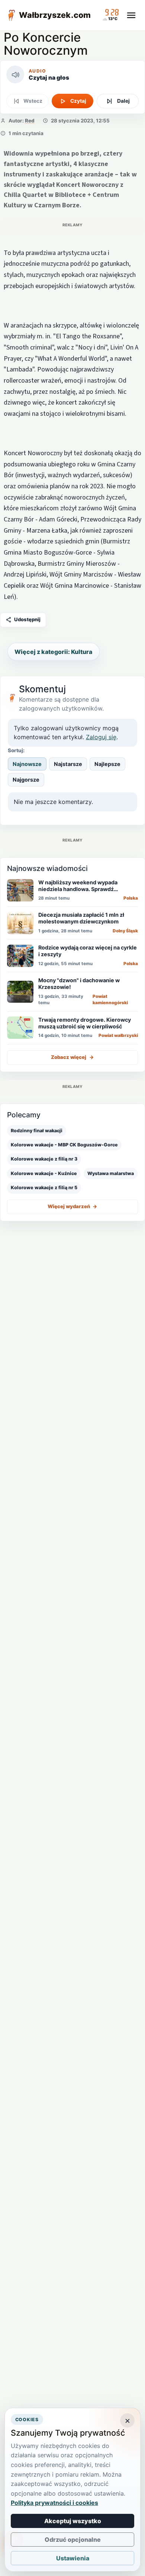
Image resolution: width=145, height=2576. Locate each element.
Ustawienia (73, 2558)
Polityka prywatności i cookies (54, 2503)
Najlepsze (107, 764)
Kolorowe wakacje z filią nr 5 (44, 1188)
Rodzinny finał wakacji (37, 1131)
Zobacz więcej (72, 1057)
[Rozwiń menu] (131, 15)
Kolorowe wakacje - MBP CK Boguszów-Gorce (64, 1145)
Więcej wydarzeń (72, 1206)
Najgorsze (26, 780)
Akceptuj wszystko (73, 2521)
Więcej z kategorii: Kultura (53, 652)
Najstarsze (68, 764)
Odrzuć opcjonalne (73, 2540)
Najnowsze (27, 764)
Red (30, 121)
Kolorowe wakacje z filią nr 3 (44, 1159)
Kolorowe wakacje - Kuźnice (44, 1173)
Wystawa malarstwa (111, 1173)
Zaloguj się (101, 737)
